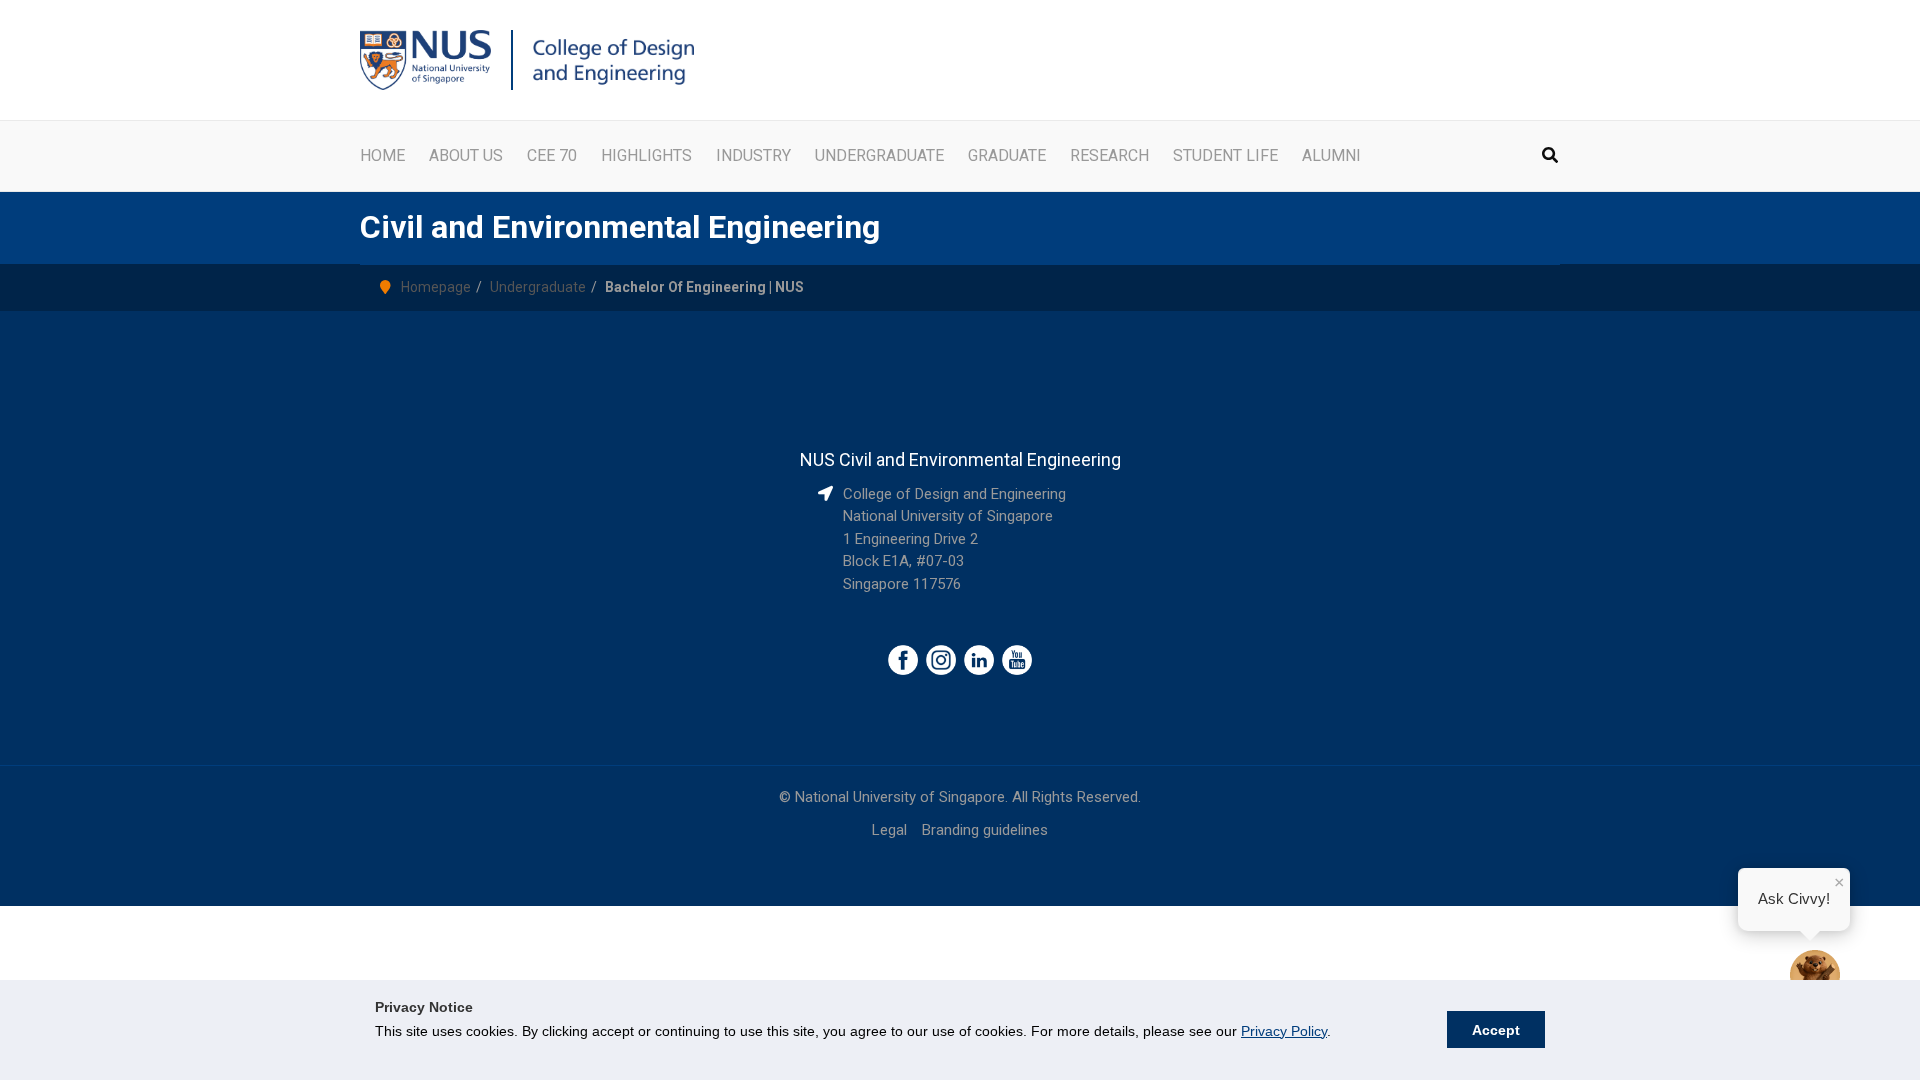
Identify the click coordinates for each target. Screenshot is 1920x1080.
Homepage (436, 287)
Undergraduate (538, 287)
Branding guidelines (985, 830)
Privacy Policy (1284, 1031)
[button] (1551, 157)
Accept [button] (1496, 1030)
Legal (889, 830)
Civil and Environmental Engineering (620, 227)
